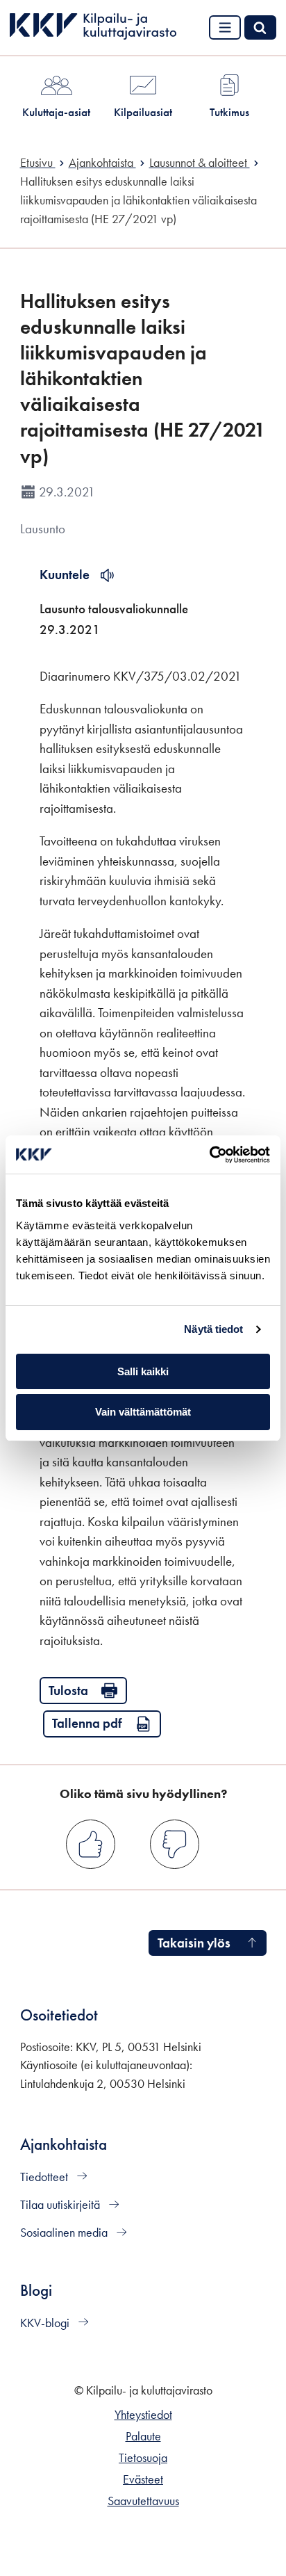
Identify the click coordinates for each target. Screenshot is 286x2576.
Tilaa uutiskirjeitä (61, 2205)
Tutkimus (229, 112)
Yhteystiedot (143, 2415)
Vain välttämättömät (143, 1412)
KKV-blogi (46, 2323)
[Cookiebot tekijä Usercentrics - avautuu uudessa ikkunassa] (209, 1155)
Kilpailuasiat (143, 112)
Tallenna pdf (87, 1723)
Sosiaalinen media (65, 2233)
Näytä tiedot (213, 1329)
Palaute (143, 2436)
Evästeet (143, 2479)
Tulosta (68, 1691)
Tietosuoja (143, 2458)
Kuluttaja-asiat (56, 112)
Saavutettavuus (143, 2501)
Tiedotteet (45, 2177)
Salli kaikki (143, 1371)
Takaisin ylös (194, 1943)
